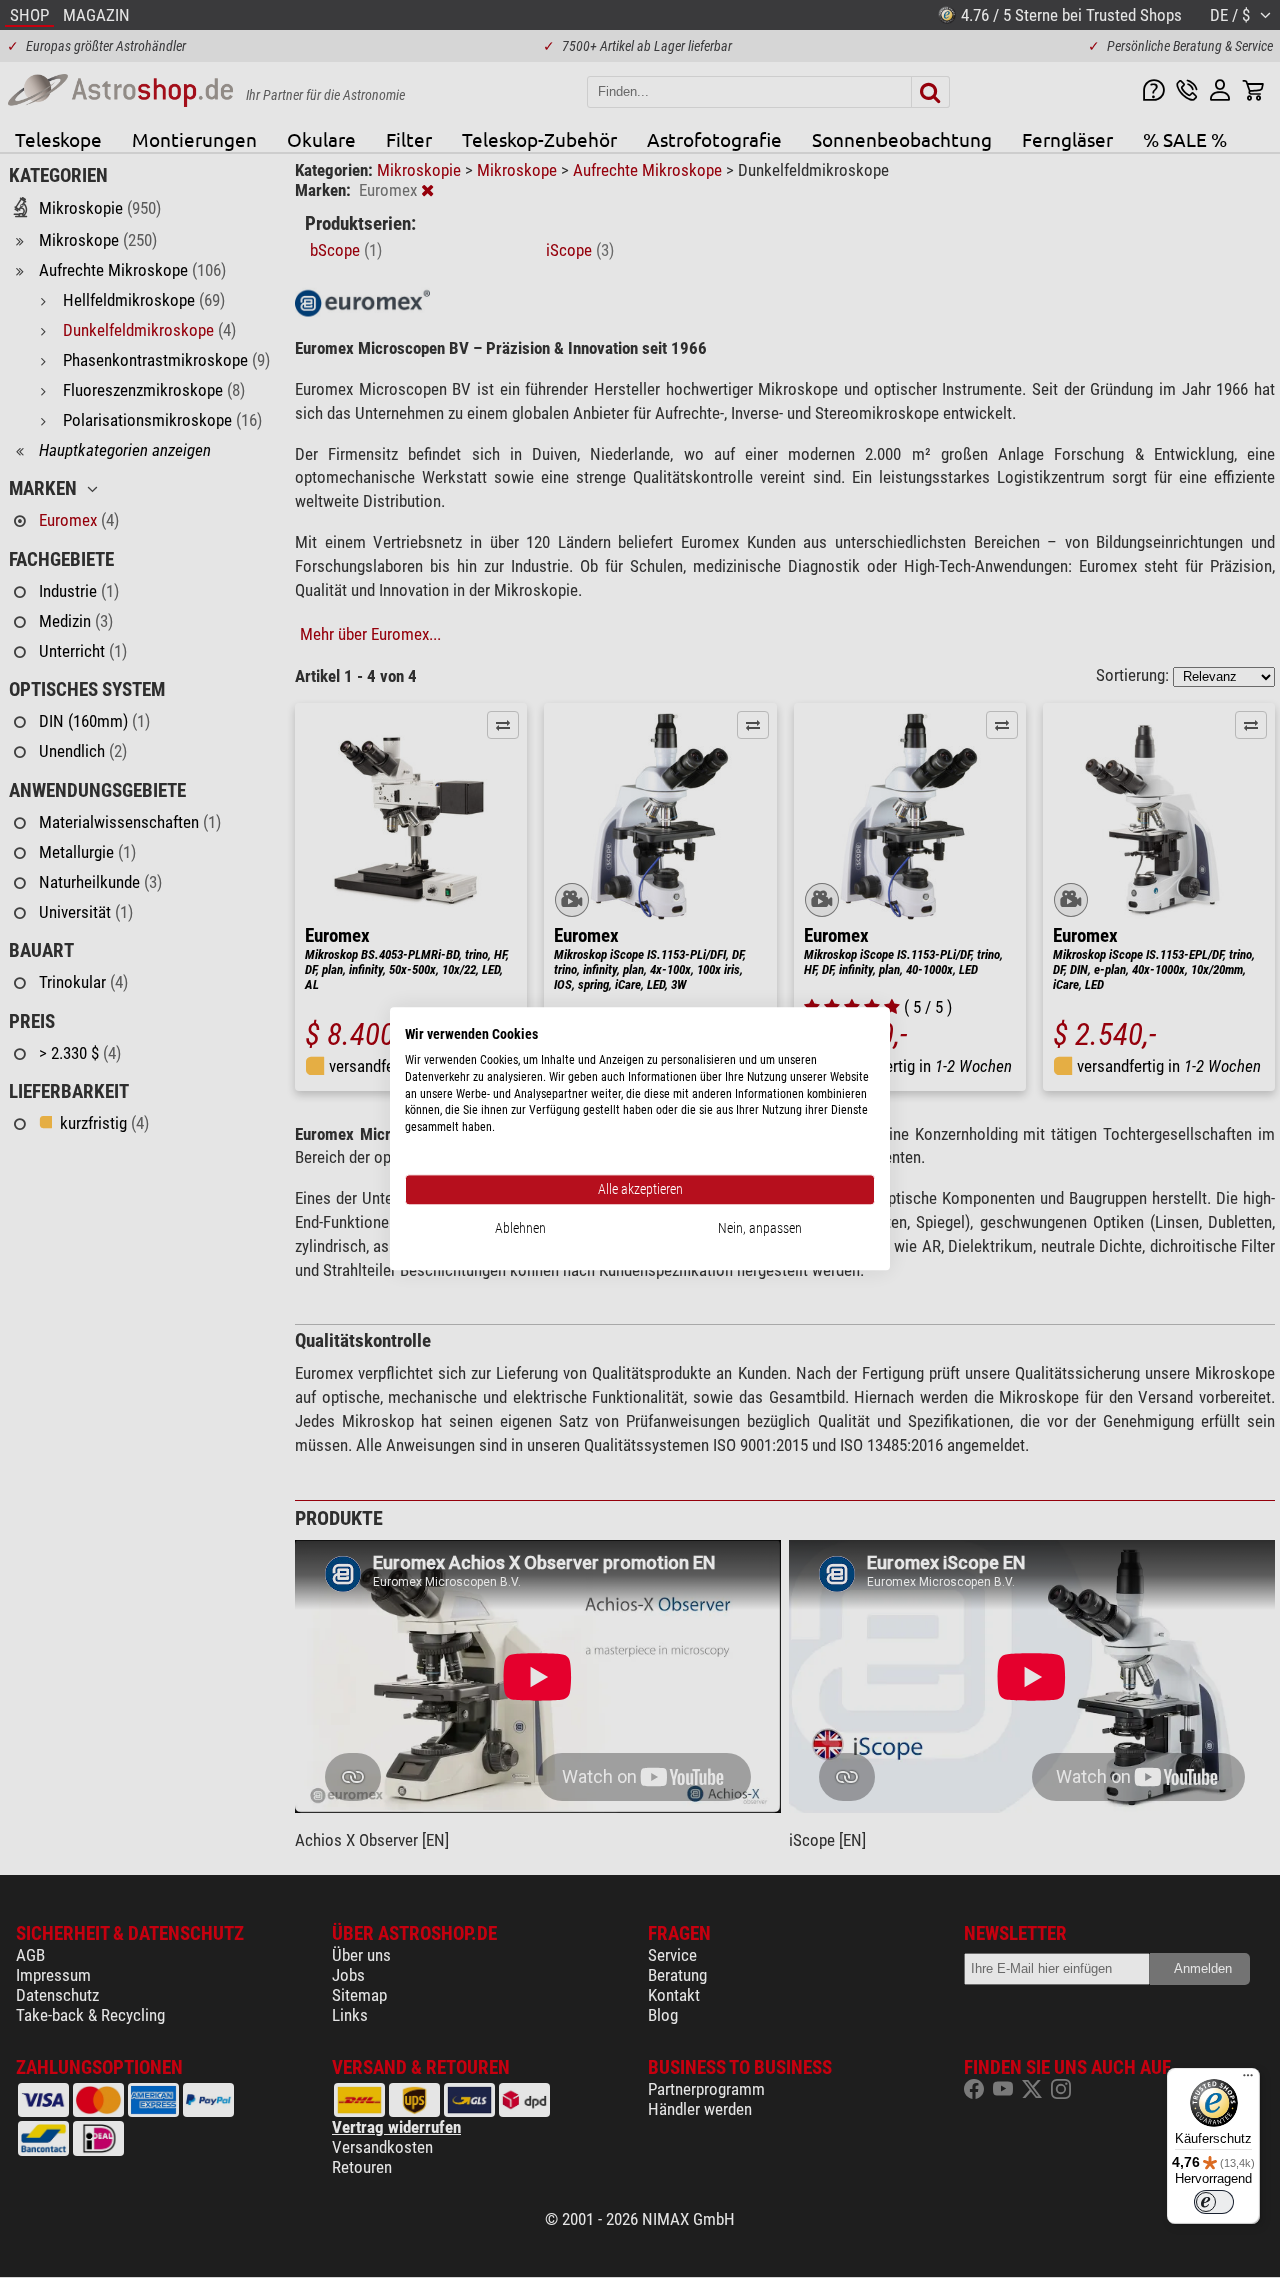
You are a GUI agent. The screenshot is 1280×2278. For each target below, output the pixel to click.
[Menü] (1248, 2080)
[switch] (1214, 2202)
